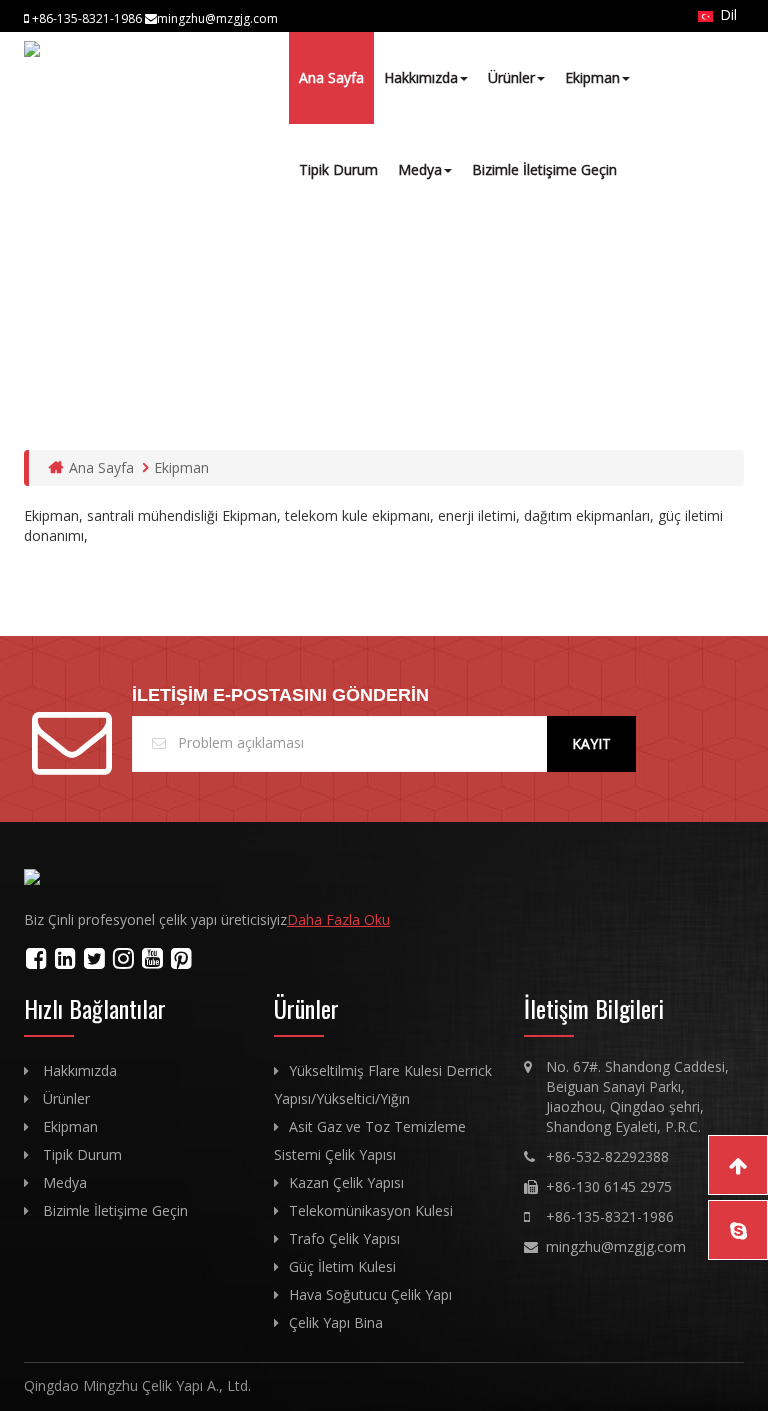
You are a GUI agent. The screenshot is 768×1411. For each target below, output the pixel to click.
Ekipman (592, 77)
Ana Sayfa (331, 77)
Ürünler (511, 77)
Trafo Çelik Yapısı (344, 1238)
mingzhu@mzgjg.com (616, 1246)
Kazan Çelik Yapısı (346, 1182)
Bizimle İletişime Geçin (544, 169)
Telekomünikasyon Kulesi (371, 1210)
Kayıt (591, 743)
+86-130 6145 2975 (609, 1186)
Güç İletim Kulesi (342, 1266)
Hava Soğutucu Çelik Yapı (370, 1294)
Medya (420, 169)
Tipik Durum (338, 169)
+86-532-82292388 (607, 1156)
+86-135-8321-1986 (610, 1216)
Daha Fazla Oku (338, 919)
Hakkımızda (421, 77)
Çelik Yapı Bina (336, 1322)
